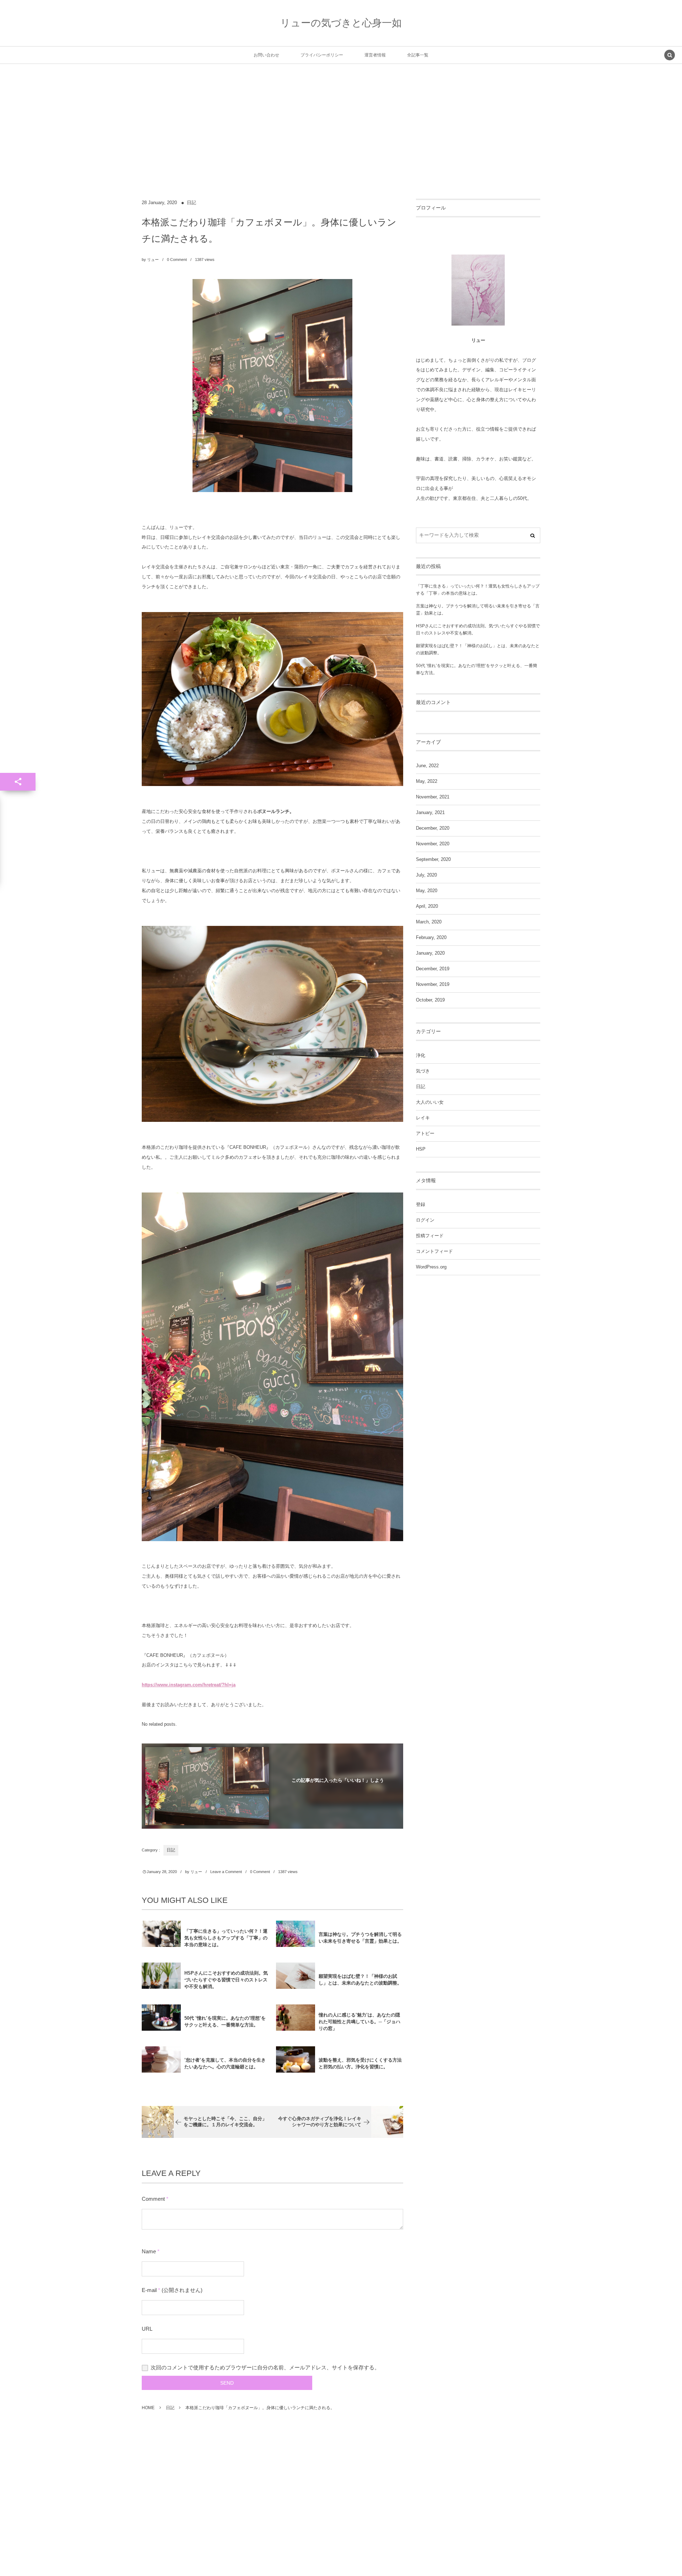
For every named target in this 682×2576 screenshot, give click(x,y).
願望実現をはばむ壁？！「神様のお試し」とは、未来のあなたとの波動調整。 (360, 1980)
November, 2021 (433, 797)
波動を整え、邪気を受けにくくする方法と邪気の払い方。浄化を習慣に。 (360, 2063)
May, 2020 (427, 891)
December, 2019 (433, 969)
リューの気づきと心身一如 (341, 23)
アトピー (425, 1134)
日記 (191, 203)
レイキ (423, 1118)
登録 (421, 1205)
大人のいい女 (430, 1102)
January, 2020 (430, 953)
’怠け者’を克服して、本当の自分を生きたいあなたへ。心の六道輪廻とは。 (225, 2063)
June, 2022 (427, 766)
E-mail (149, 2290)
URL (147, 2329)
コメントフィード (434, 1251)
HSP (421, 1149)
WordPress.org (431, 1267)
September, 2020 (433, 859)
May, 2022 (427, 781)
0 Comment (177, 260)
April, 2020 (427, 906)
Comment (153, 2199)
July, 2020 (426, 875)
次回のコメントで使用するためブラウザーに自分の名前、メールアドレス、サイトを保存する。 (265, 2367)
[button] (670, 56)
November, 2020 (433, 844)
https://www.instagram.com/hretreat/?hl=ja (189, 1685)
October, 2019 (430, 1000)
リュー (153, 260)
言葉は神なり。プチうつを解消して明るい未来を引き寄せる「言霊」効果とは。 (360, 1938)
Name (149, 2251)
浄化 (421, 1055)
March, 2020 (429, 922)
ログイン (425, 1220)
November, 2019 (433, 984)
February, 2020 (431, 938)
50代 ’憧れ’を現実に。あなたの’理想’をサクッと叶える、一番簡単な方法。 (225, 2021)
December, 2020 (433, 828)
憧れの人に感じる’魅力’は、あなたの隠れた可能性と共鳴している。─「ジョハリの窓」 (359, 2022)
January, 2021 (430, 813)
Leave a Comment (226, 1872)
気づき (423, 1071)
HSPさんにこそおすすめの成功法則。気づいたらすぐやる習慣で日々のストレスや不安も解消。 (226, 1980)
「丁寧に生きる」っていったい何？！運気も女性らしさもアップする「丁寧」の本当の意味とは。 (226, 1938)
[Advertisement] (341, 146)
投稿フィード (430, 1236)
